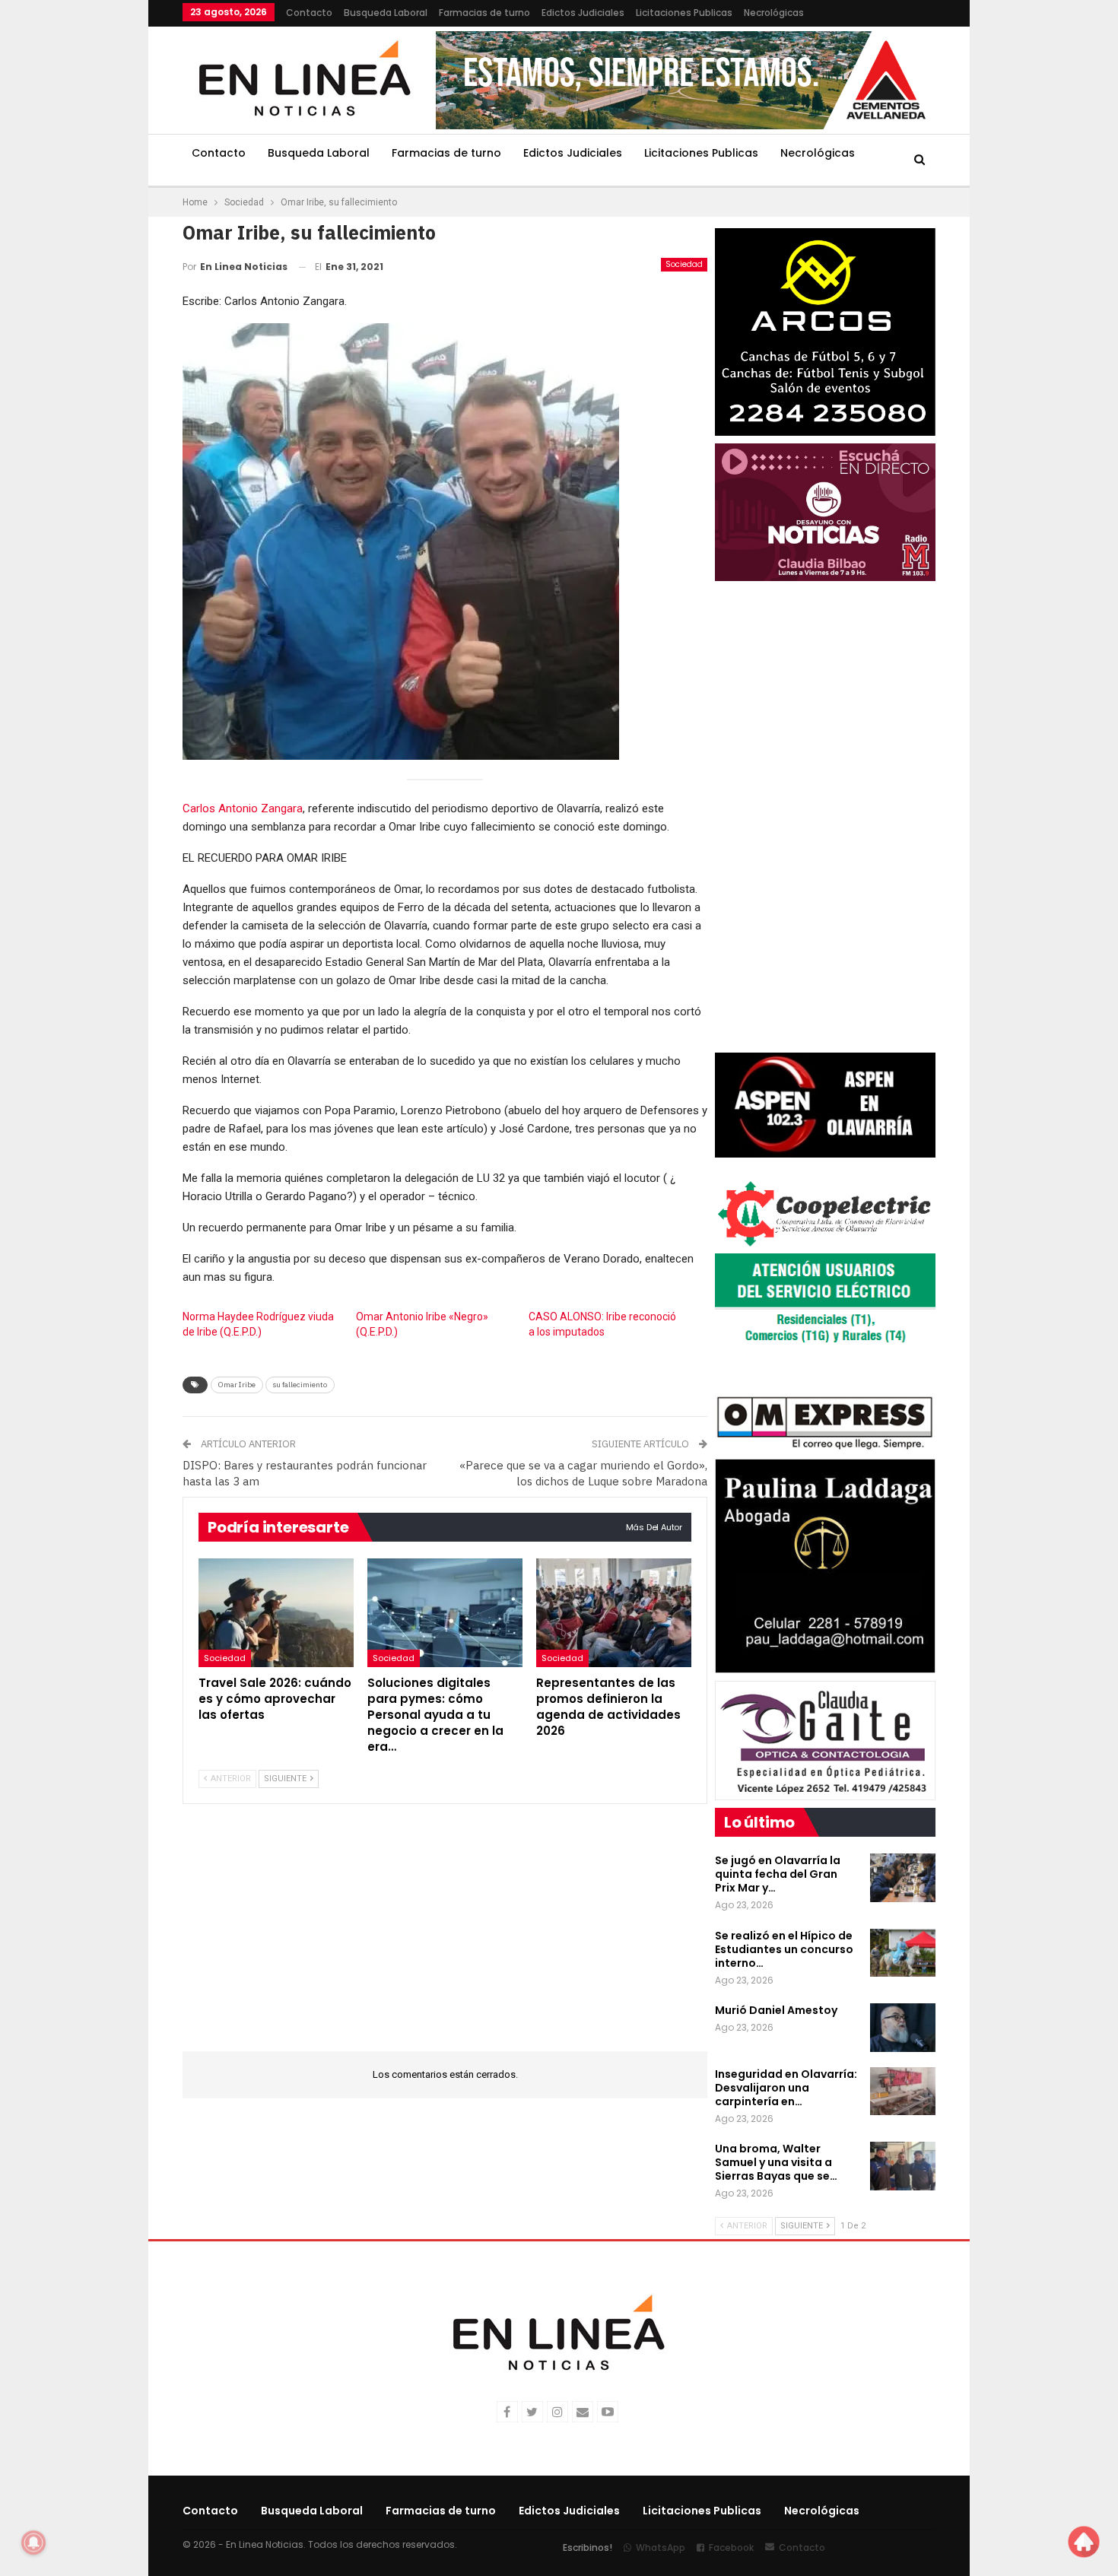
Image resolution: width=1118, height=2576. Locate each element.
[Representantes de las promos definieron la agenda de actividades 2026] (614, 1613)
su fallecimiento (300, 1385)
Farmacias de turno (484, 13)
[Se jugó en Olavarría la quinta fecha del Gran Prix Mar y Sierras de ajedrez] (903, 1878)
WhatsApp (661, 2547)
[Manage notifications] (33, 2543)
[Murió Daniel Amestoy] (903, 2028)
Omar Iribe (237, 1385)
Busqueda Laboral (386, 13)
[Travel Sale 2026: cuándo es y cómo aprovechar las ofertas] (276, 1613)
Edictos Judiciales (583, 13)
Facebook (731, 2547)
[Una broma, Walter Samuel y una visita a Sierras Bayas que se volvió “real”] (903, 2166)
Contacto (309, 13)
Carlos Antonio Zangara (243, 808)
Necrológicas (774, 13)
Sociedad (684, 264)
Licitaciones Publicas (684, 13)
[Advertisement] (88, 228)
